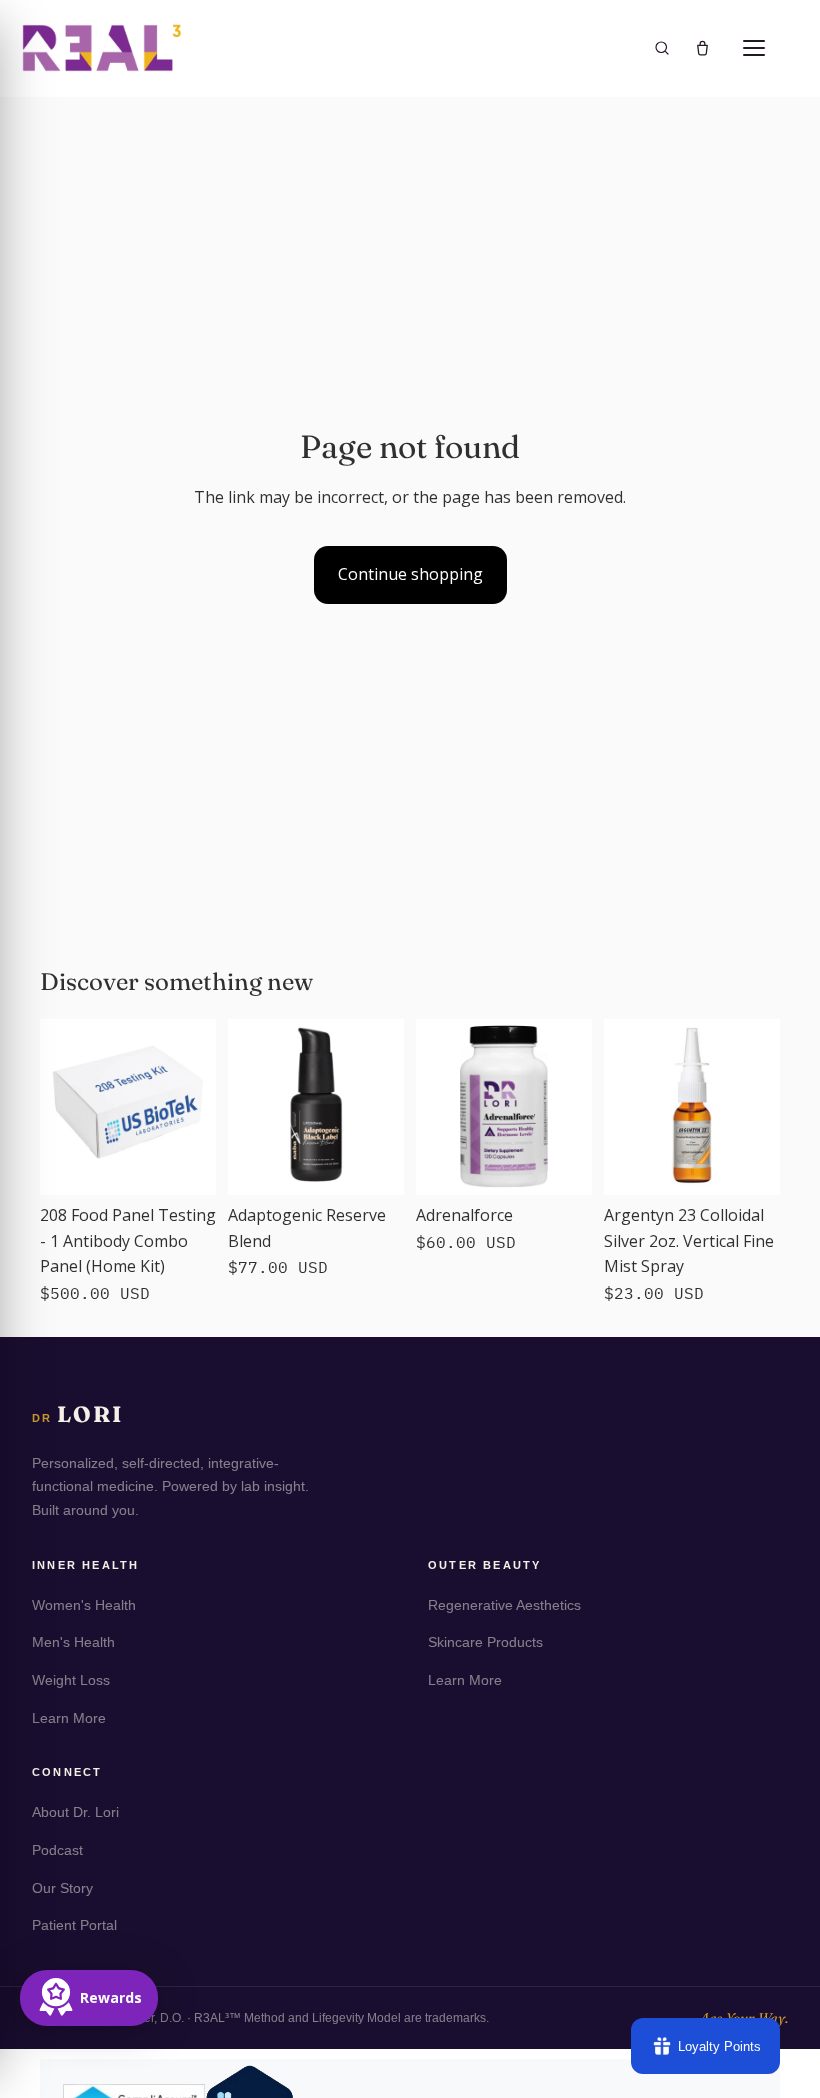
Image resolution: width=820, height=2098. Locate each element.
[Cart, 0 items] (702, 48)
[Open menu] (754, 48)
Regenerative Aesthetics (504, 1605)
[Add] (185, 1164)
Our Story (62, 1888)
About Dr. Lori (75, 1812)
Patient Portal (74, 1925)
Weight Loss (71, 1680)
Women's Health (84, 1605)
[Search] (662, 48)
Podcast (57, 1850)
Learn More (69, 1718)
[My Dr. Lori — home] (102, 47)
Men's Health (73, 1642)
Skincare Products (485, 1642)
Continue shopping (410, 574)
